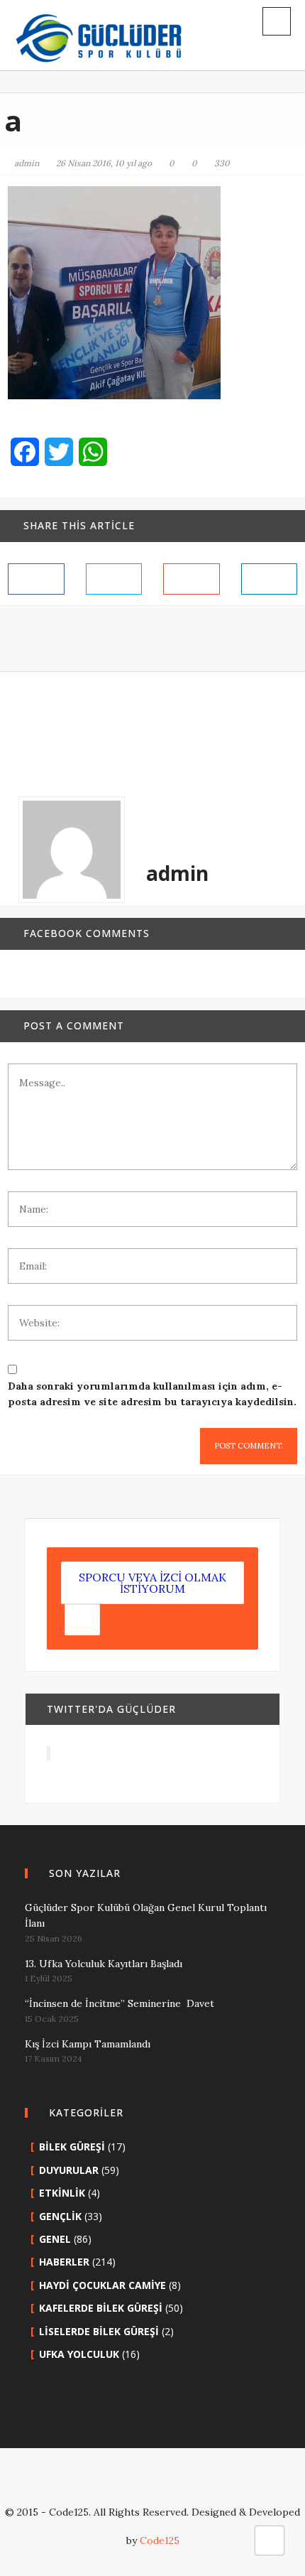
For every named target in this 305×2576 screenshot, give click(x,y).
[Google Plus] (110, 2484)
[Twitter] (89, 2484)
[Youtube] (216, 2484)
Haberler (64, 2262)
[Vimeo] (238, 2484)
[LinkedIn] (131, 2484)
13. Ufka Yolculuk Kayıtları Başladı (104, 1964)
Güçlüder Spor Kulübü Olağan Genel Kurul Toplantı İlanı (146, 1915)
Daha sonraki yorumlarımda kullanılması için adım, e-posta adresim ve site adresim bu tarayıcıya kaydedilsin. (152, 1394)
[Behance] (195, 2484)
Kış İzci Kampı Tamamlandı (88, 2044)
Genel (55, 2239)
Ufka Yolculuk (79, 2354)
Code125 (160, 2540)
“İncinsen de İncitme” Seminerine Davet (120, 2003)
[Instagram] (152, 2484)
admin (27, 163)
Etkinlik (62, 2193)
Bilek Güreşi (72, 2147)
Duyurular (69, 2170)
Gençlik (60, 2216)
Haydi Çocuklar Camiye (102, 2285)
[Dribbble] (174, 2484)
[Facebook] (67, 2484)
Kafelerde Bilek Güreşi (101, 2308)
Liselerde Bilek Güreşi (99, 2331)
